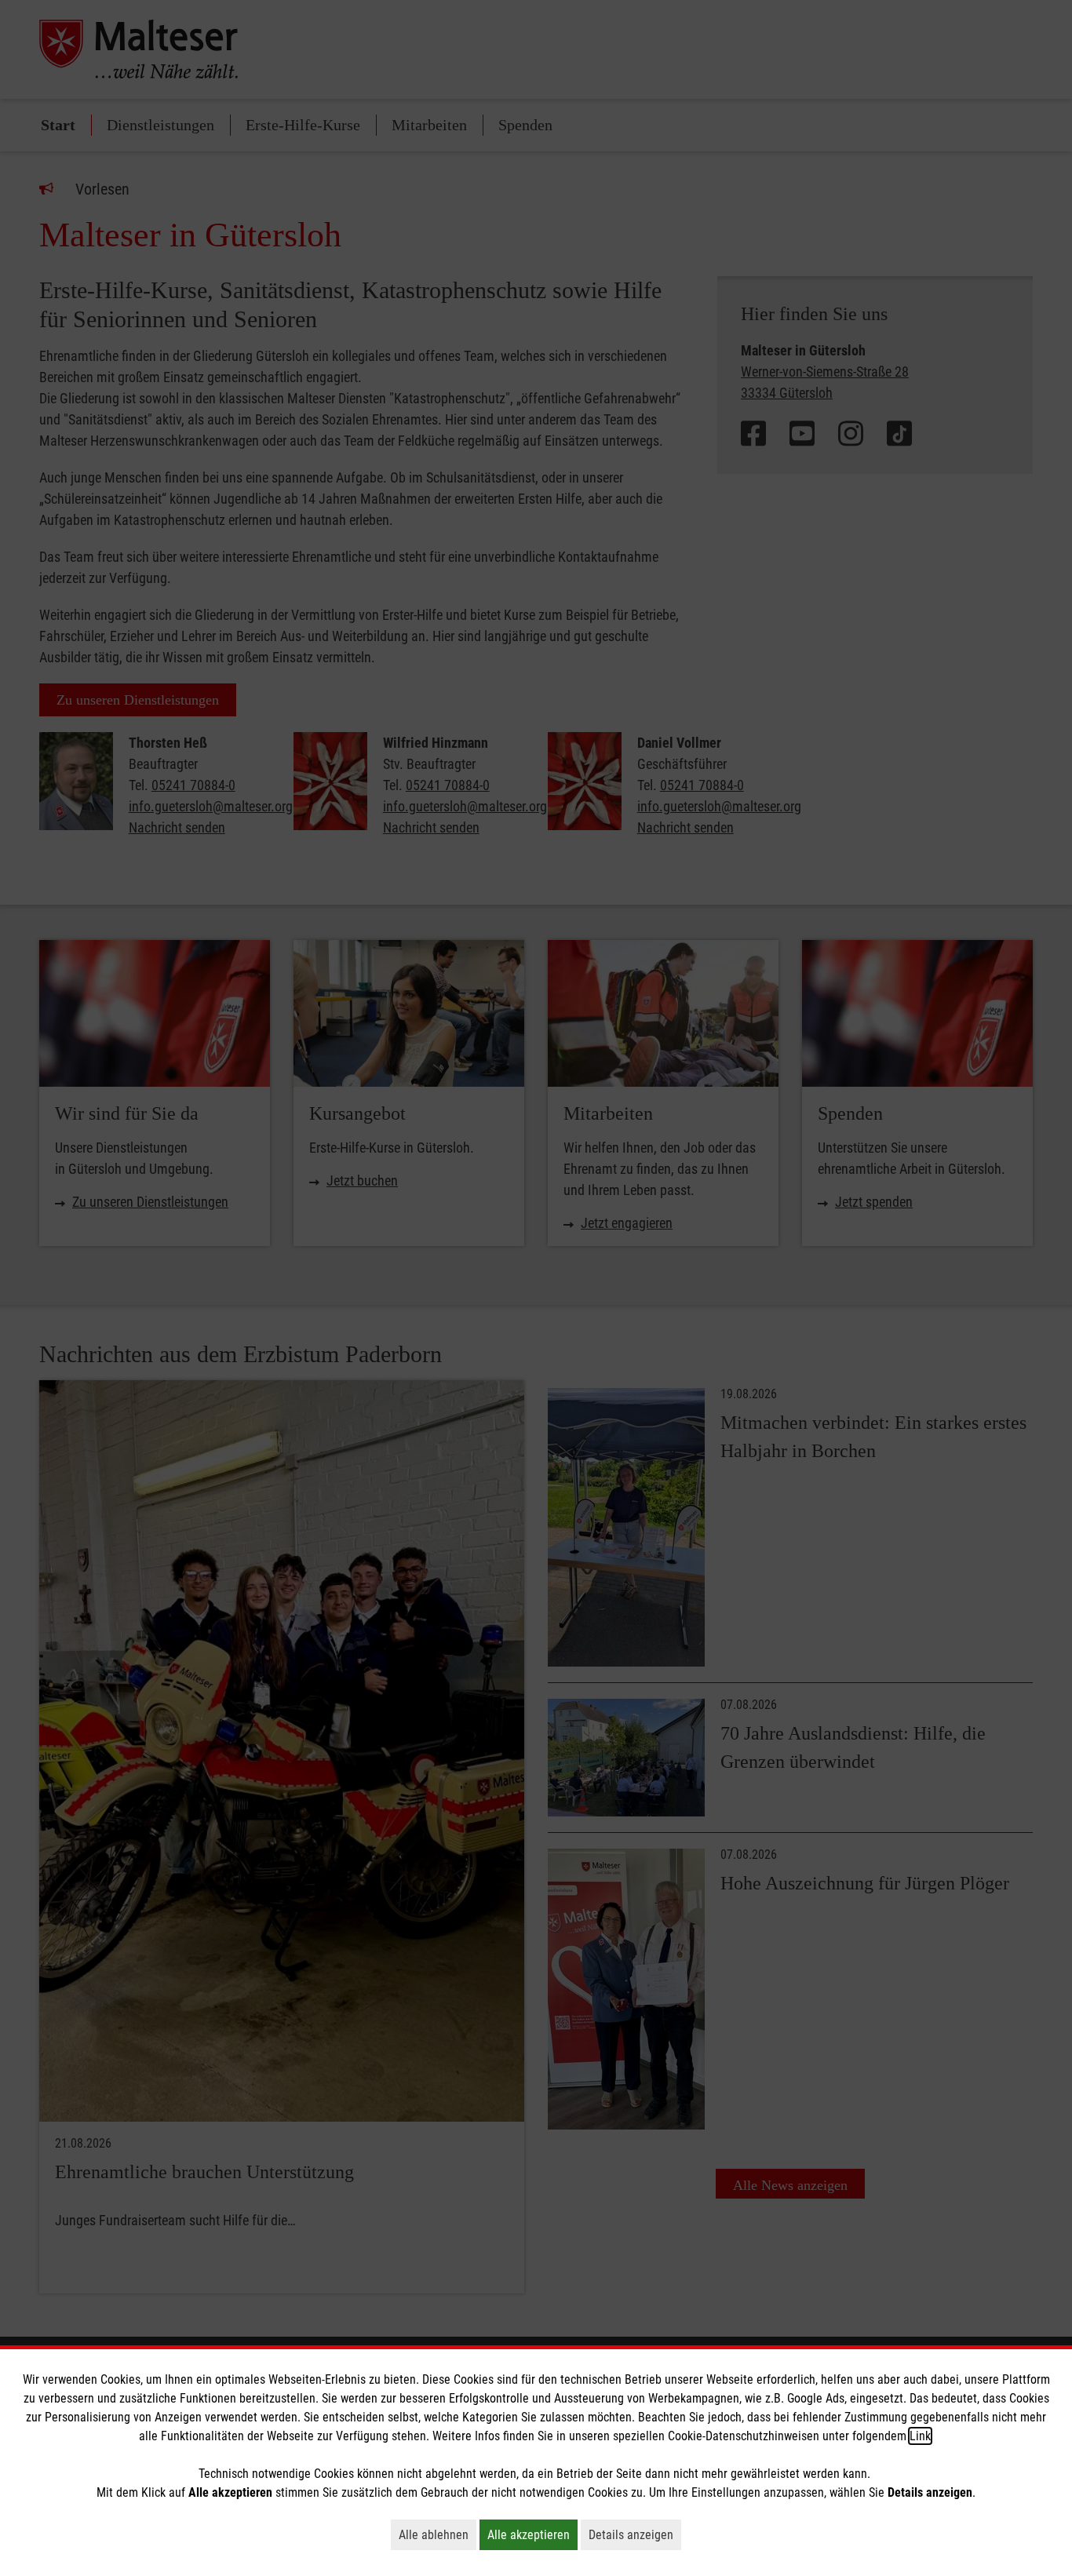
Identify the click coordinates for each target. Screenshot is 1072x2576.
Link (920, 2436)
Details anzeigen (635, 2534)
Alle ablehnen (438, 2534)
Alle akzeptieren (532, 2534)
